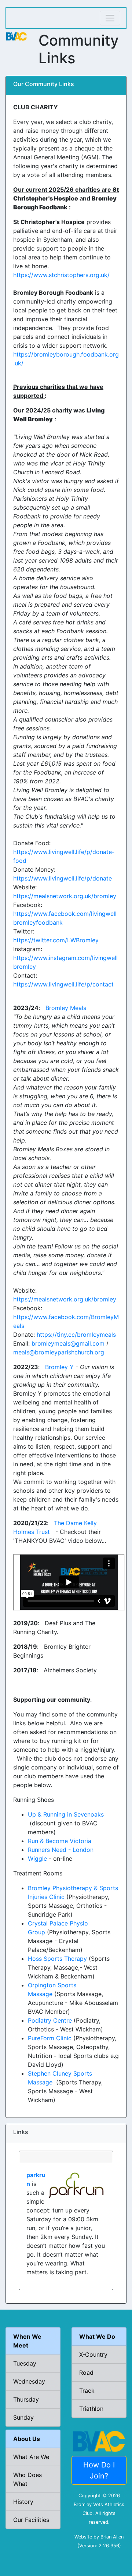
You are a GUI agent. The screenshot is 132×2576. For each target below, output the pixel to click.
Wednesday (29, 2381)
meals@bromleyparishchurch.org (59, 1352)
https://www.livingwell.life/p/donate (63, 878)
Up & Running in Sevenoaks (66, 1814)
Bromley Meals (66, 1008)
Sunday (23, 2417)
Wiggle (37, 1859)
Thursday (26, 2399)
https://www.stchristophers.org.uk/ (61, 275)
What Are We (31, 2457)
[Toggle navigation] (110, 18)
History (23, 2502)
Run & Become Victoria (60, 1841)
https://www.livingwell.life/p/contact (63, 984)
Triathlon (91, 2409)
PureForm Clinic (50, 2038)
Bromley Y (59, 1367)
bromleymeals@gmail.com (68, 1343)
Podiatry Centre (50, 2020)
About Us (27, 2439)
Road (86, 2373)
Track (87, 2391)
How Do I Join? (99, 2470)
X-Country (93, 2354)
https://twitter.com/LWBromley (56, 940)
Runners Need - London (61, 1850)
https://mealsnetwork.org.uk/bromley (65, 896)
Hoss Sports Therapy (57, 1959)
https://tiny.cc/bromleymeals (76, 1335)
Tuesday (25, 2363)
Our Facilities (31, 2520)
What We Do (97, 2336)
